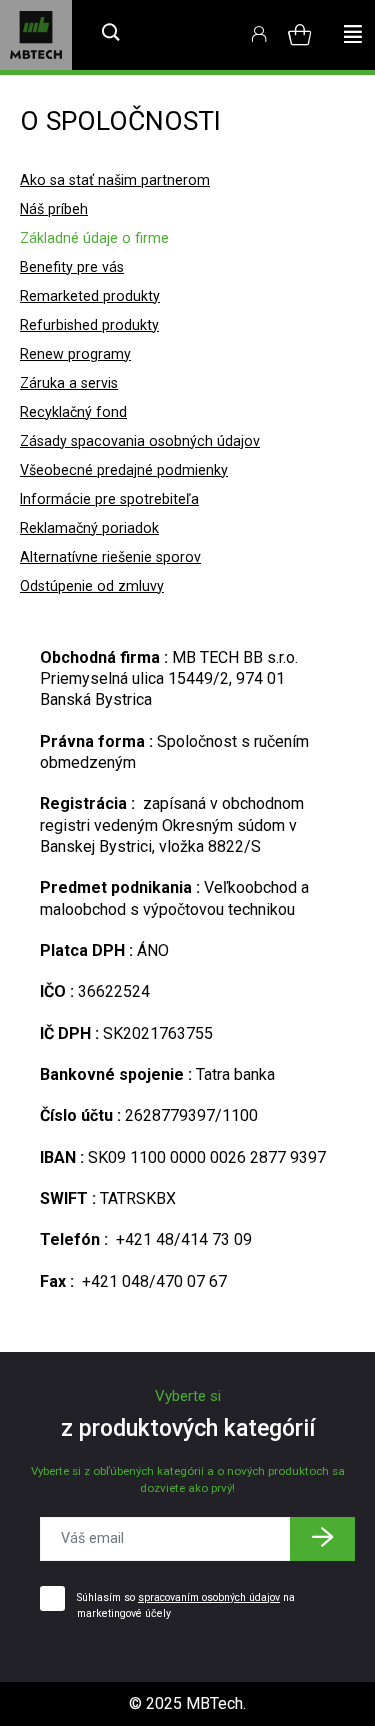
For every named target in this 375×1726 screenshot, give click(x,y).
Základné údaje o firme (94, 238)
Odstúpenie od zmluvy (92, 586)
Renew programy (75, 354)
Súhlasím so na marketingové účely (186, 1605)
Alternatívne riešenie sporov (110, 557)
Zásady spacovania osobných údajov (140, 441)
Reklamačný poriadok (89, 528)
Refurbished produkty (89, 325)
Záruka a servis (69, 383)
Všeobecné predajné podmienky (124, 470)
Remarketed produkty (90, 296)
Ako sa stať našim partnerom (115, 180)
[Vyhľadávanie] (111, 35)
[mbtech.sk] (36, 35)
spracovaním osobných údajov (209, 1597)
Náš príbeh (54, 209)
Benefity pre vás (72, 267)
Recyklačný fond (73, 412)
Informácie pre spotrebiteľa (109, 499)
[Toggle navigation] (353, 35)
